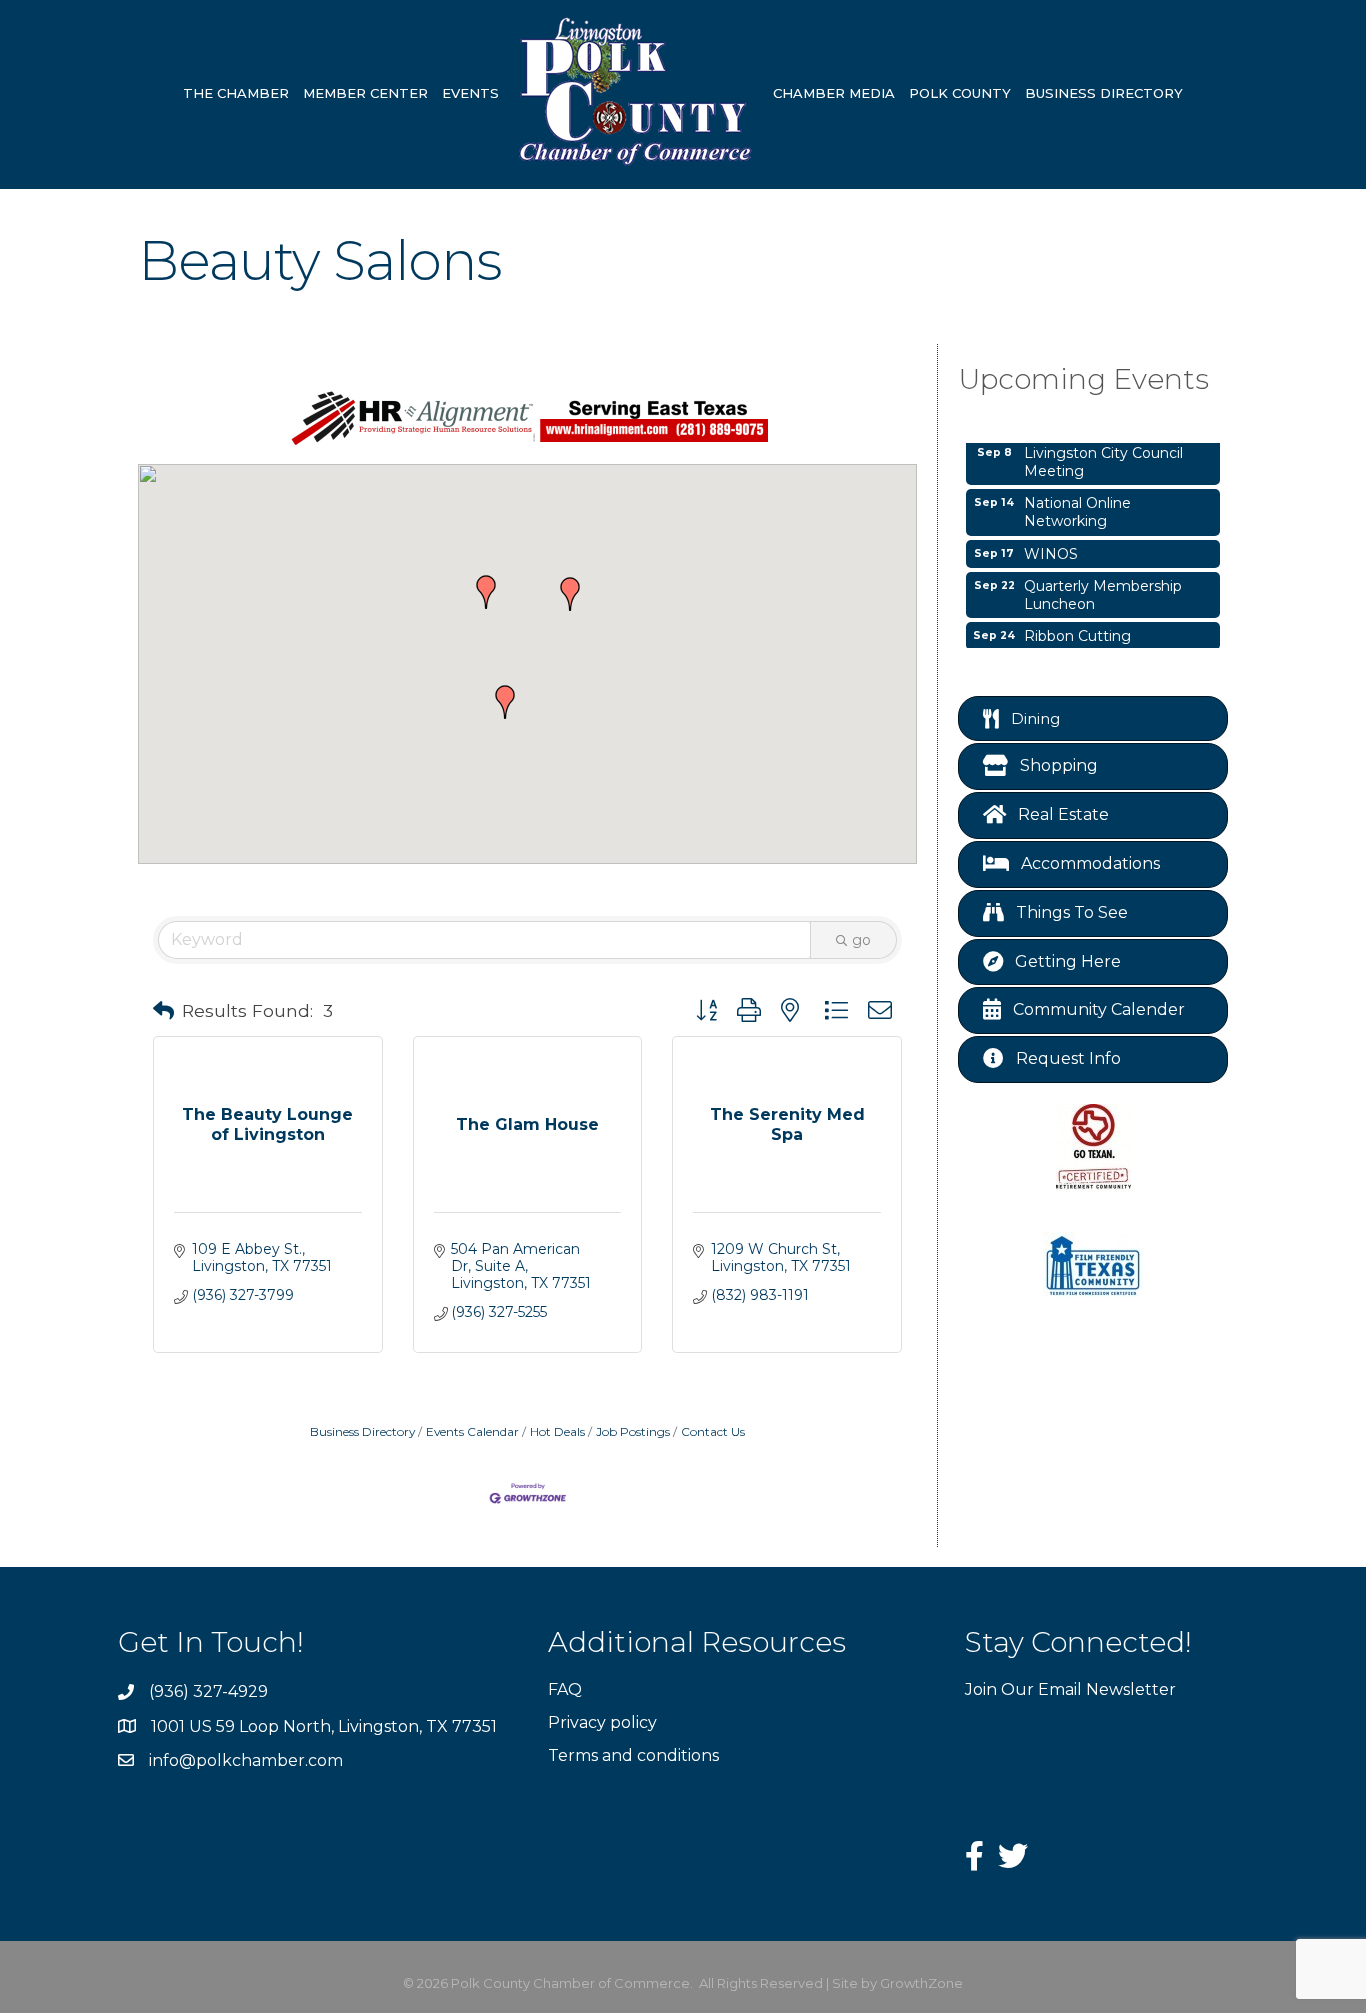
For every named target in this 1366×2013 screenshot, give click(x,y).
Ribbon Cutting (1077, 627)
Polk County (960, 93)
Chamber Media (834, 93)
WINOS (1051, 545)
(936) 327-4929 (208, 1691)
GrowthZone (921, 1983)
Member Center (365, 93)
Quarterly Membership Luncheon (1103, 586)
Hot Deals (557, 1431)
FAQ (565, 1689)
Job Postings (633, 1431)
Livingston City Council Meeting (1103, 453)
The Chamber (236, 93)
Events (470, 93)
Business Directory (1104, 93)
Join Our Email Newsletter (1070, 1689)
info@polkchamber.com (246, 1760)
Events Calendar (472, 1431)
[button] (486, 592)
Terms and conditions (633, 1755)
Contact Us (713, 1431)
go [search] (861, 940)
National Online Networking (1077, 503)
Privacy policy (602, 1722)
